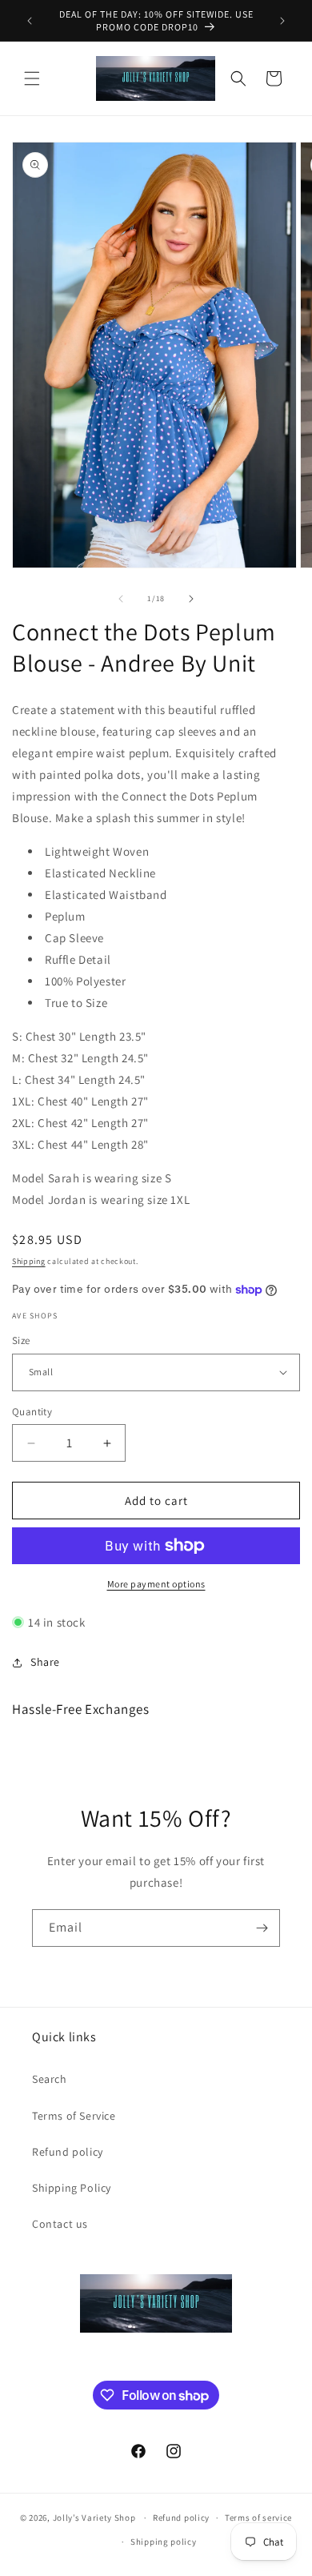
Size (21, 1340)
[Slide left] (121, 599)
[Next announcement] (282, 21)
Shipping (29, 1261)
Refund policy (68, 2152)
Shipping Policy (72, 2188)
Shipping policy (164, 2542)
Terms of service (258, 2518)
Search (50, 2079)
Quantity (32, 1412)
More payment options (156, 1584)
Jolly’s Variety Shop (94, 2518)
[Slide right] (191, 599)
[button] (32, 78)
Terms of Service (74, 2116)
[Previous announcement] (30, 21)
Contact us (60, 2224)
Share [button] (45, 1662)
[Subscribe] (262, 1928)
